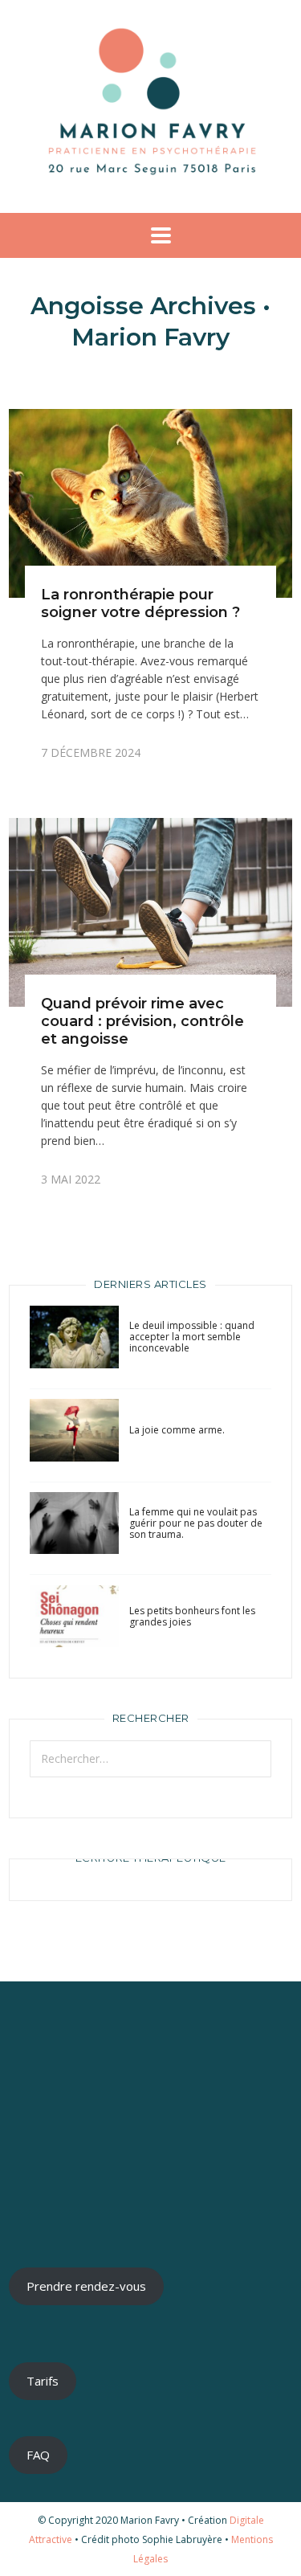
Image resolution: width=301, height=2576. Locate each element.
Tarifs (43, 2381)
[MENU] (151, 235)
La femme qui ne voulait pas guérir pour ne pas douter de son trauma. (196, 1523)
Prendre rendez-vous (86, 2286)
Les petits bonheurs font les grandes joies (192, 1616)
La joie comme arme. (177, 1430)
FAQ (38, 2455)
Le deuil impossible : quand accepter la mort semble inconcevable (192, 1337)
